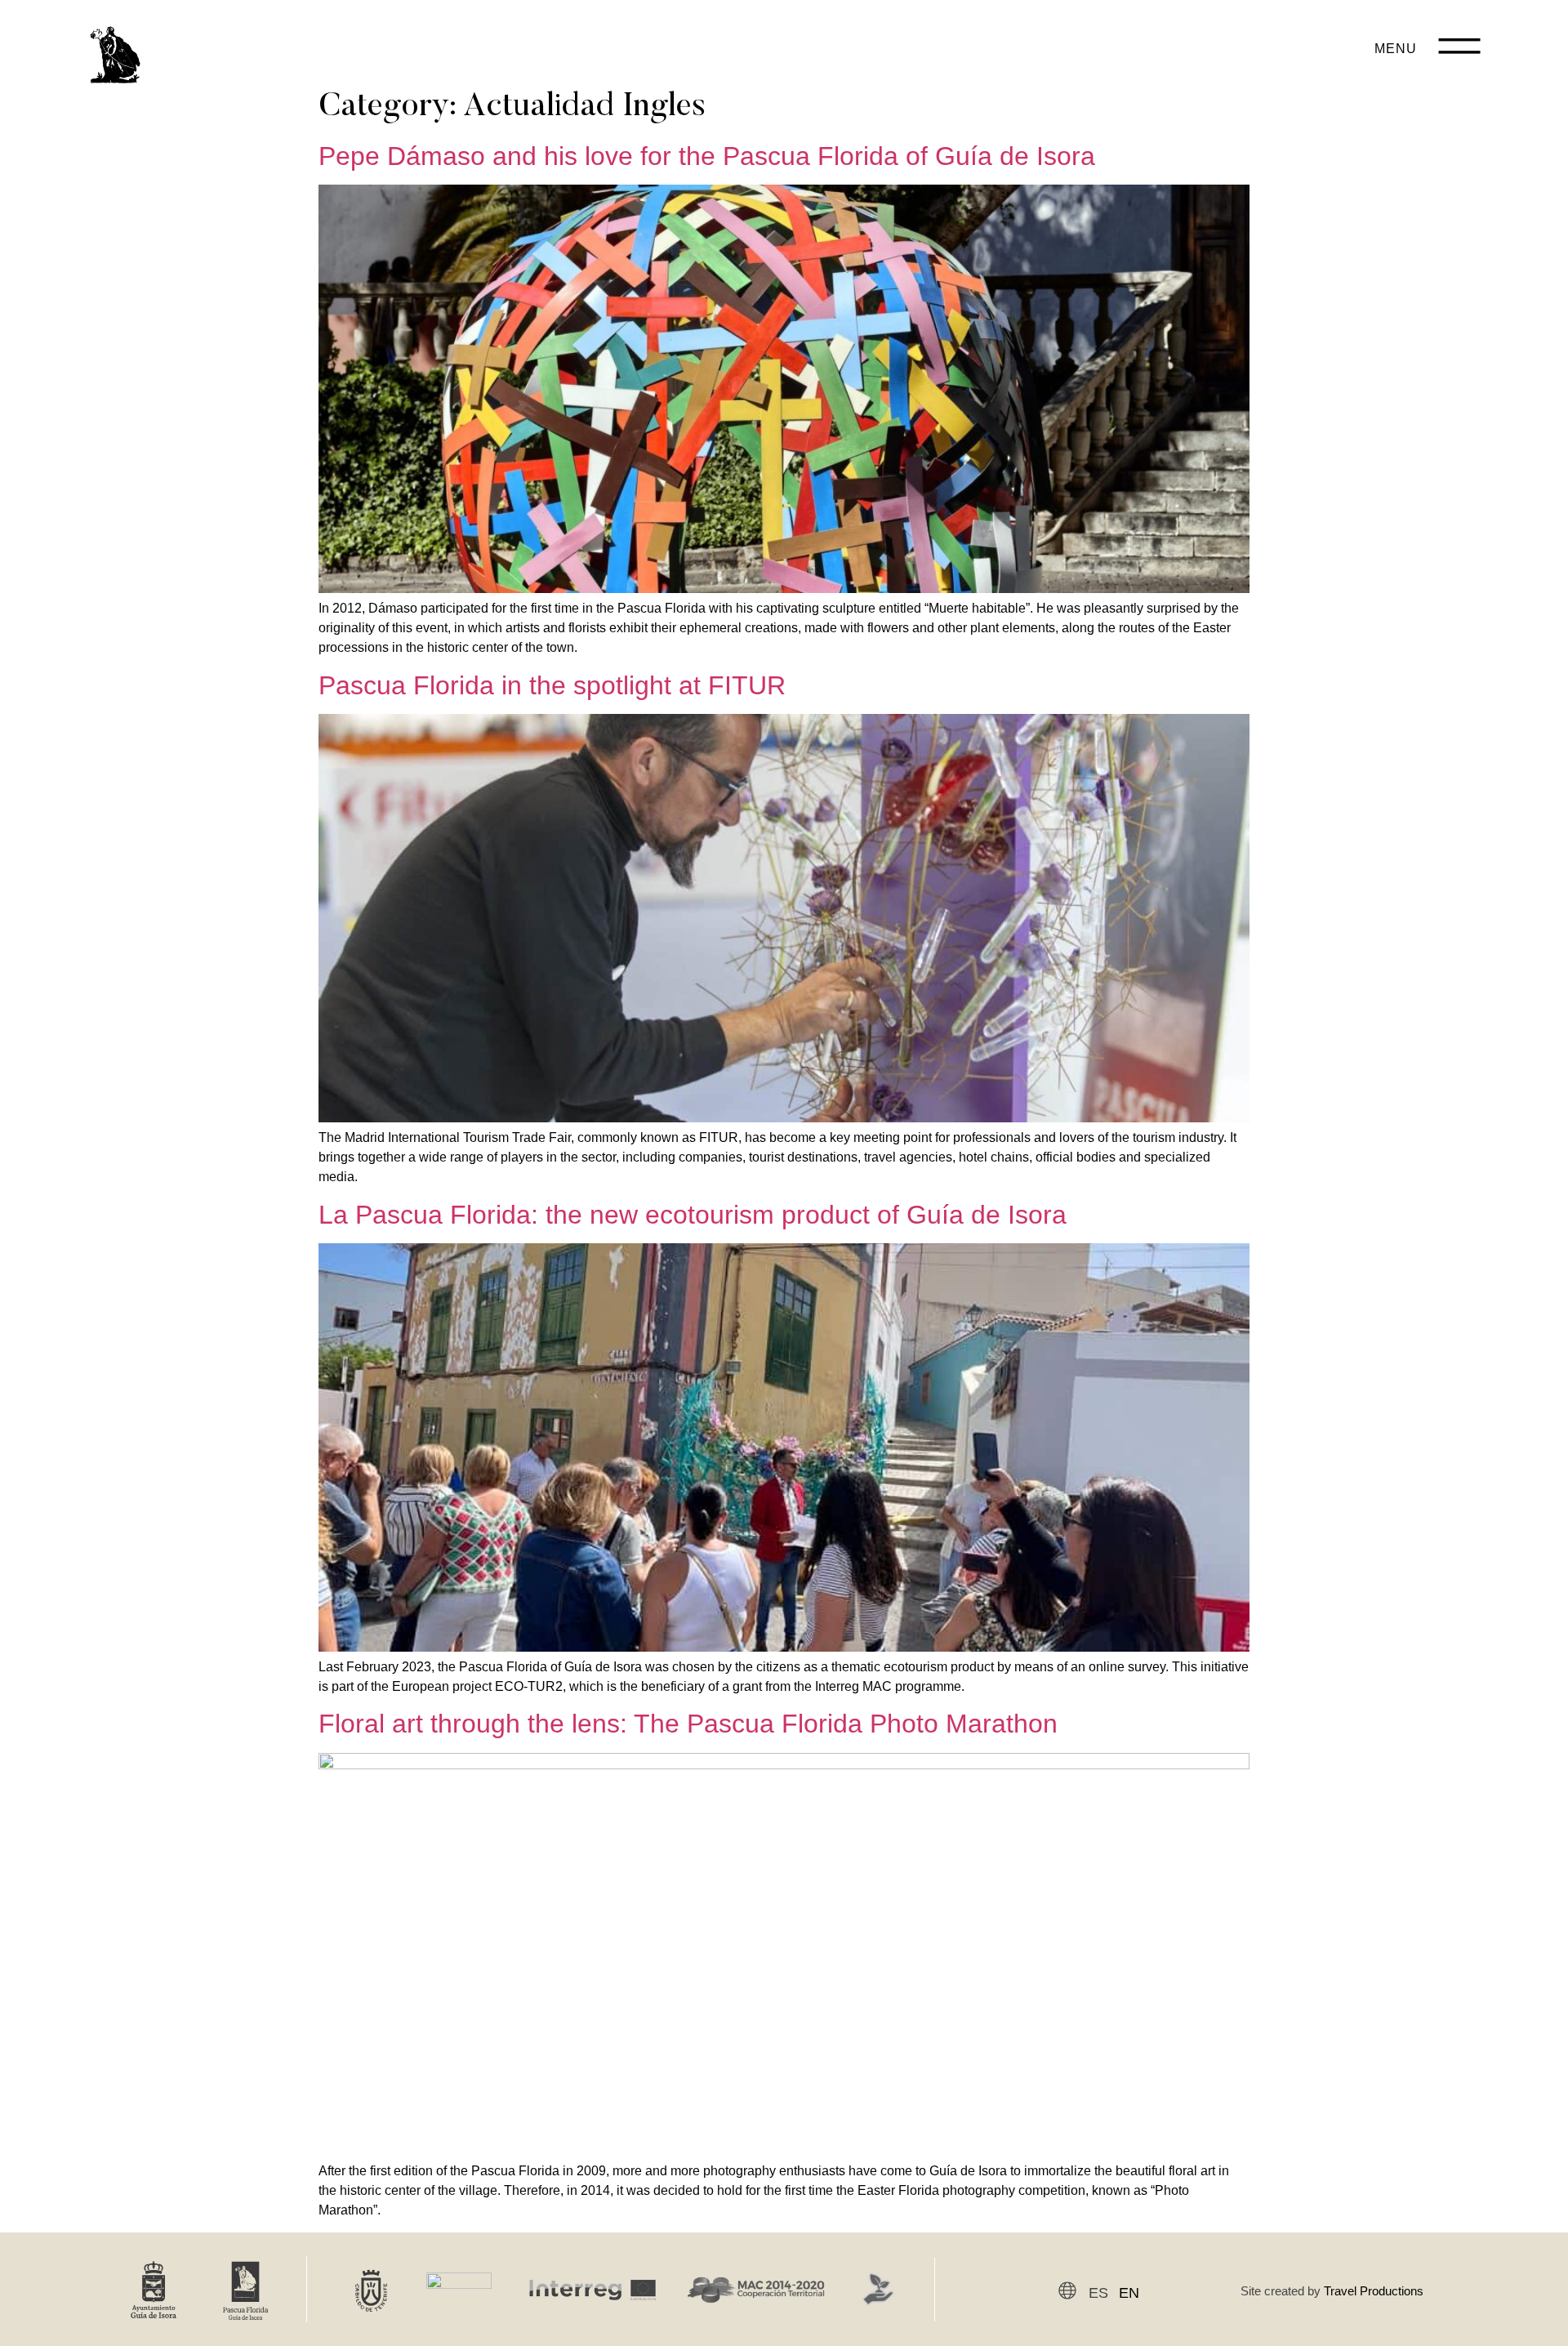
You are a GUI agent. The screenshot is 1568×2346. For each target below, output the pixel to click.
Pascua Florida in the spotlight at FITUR (552, 685)
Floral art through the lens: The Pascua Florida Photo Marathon (688, 1724)
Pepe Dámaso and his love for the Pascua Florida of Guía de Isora (707, 156)
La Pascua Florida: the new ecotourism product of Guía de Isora (693, 1215)
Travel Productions (1374, 2291)
